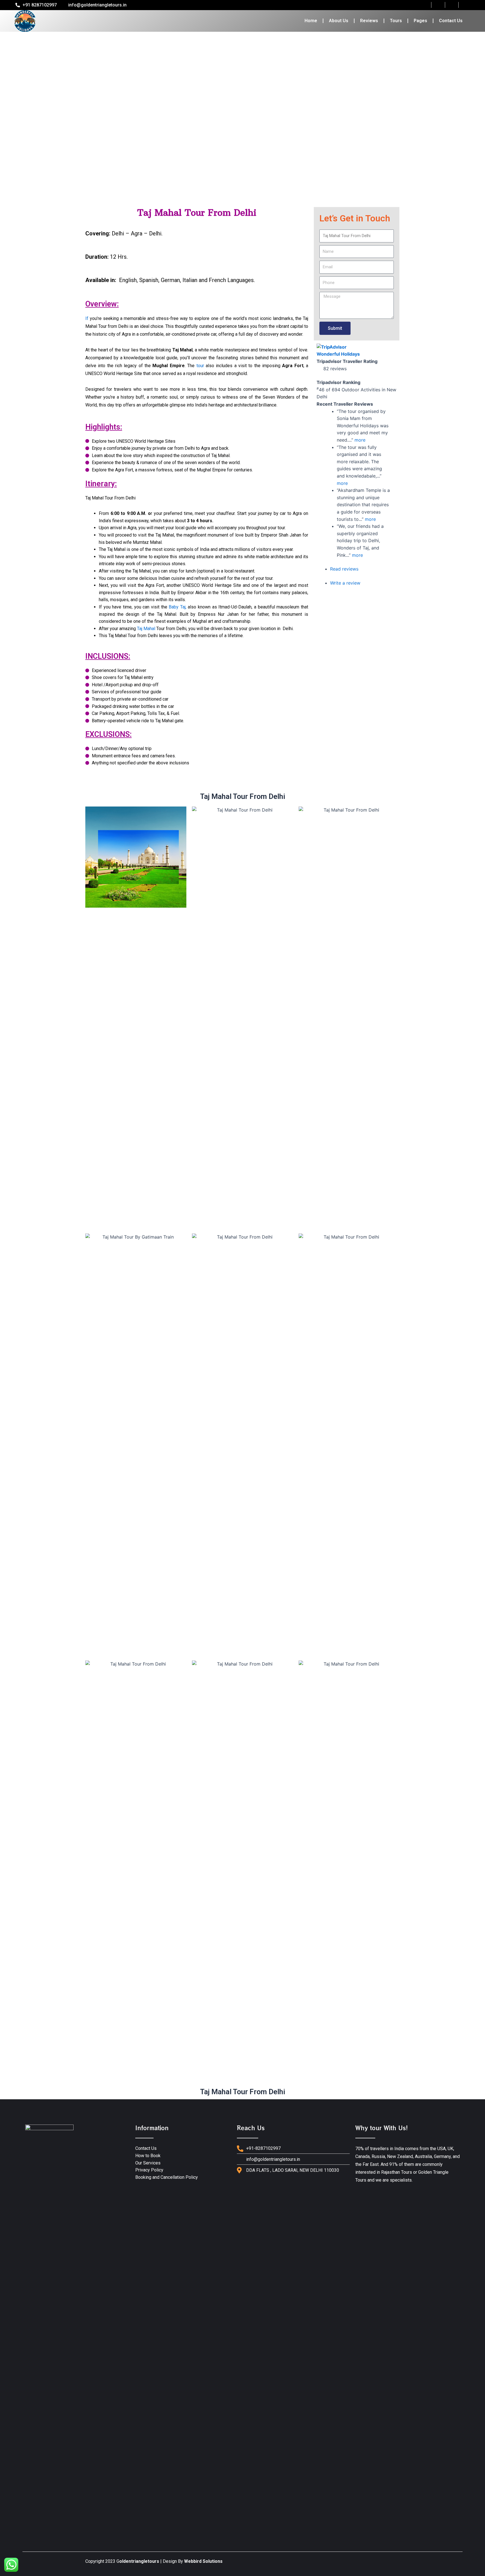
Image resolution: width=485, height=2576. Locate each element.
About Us (339, 21)
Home (311, 21)
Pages (420, 21)
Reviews (369, 21)
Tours (396, 21)
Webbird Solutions (203, 2561)
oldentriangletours (139, 2561)
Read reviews (344, 569)
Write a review (345, 583)
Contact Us (451, 21)
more (360, 440)
